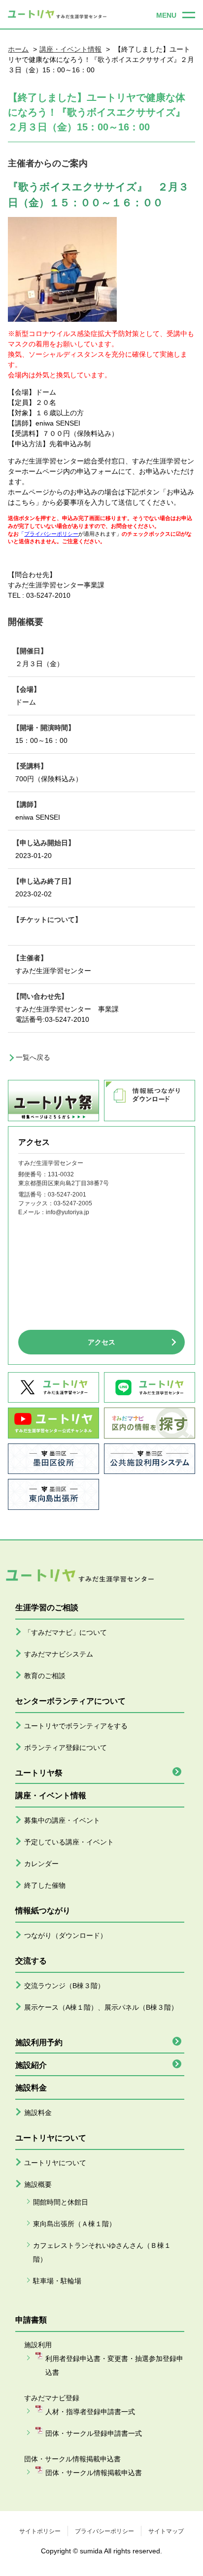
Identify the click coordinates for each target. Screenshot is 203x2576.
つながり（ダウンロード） (66, 1935)
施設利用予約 (39, 2042)
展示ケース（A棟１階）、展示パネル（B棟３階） (101, 2007)
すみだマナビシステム (59, 1654)
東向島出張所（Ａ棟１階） (74, 2224)
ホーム (18, 49)
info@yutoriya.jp (68, 1212)
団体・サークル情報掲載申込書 (94, 2473)
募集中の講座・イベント (62, 1820)
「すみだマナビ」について (66, 1632)
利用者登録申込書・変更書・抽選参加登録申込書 (114, 2365)
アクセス (101, 1342)
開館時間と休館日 (61, 2202)
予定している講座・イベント (69, 1842)
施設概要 (38, 2184)
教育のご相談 (45, 1676)
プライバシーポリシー (104, 2531)
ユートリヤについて (55, 2163)
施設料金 (38, 2113)
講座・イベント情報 (70, 49)
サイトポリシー (40, 2531)
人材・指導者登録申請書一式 (90, 2412)
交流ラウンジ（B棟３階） (64, 1986)
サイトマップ (166, 2531)
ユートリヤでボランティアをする (76, 1726)
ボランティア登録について (66, 1748)
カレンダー (41, 1864)
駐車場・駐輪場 (57, 2281)
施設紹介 (31, 2065)
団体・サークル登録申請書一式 (94, 2433)
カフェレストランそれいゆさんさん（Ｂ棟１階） (102, 2252)
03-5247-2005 (73, 1203)
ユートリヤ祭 (39, 1773)
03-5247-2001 (67, 1195)
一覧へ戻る (33, 1057)
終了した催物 (45, 1885)
